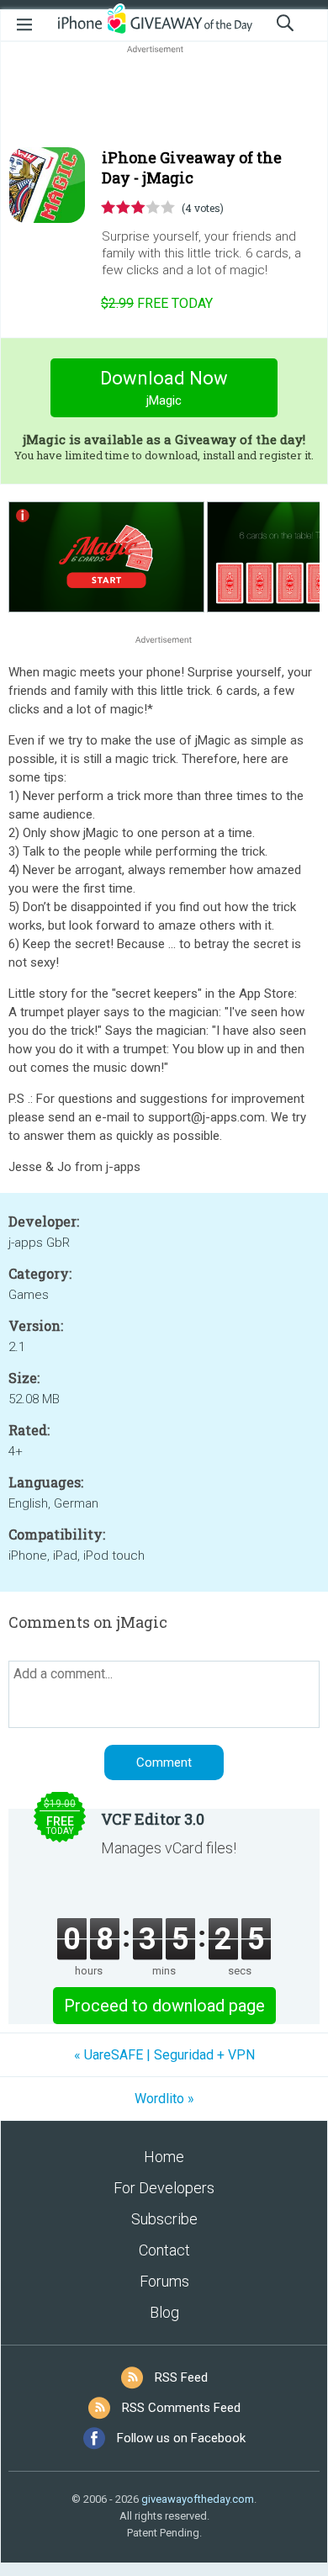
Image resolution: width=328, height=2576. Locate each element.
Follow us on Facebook (181, 2438)
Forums (164, 2281)
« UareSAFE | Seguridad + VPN (164, 2055)
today (157, 303)
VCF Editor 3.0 (153, 1819)
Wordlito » (164, 2099)
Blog (164, 2312)
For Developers (164, 2188)
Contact (164, 2250)
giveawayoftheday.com (198, 2499)
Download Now (164, 388)
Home (164, 2157)
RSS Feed (181, 2377)
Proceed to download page (164, 2006)
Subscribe (164, 2219)
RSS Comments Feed (181, 2408)
